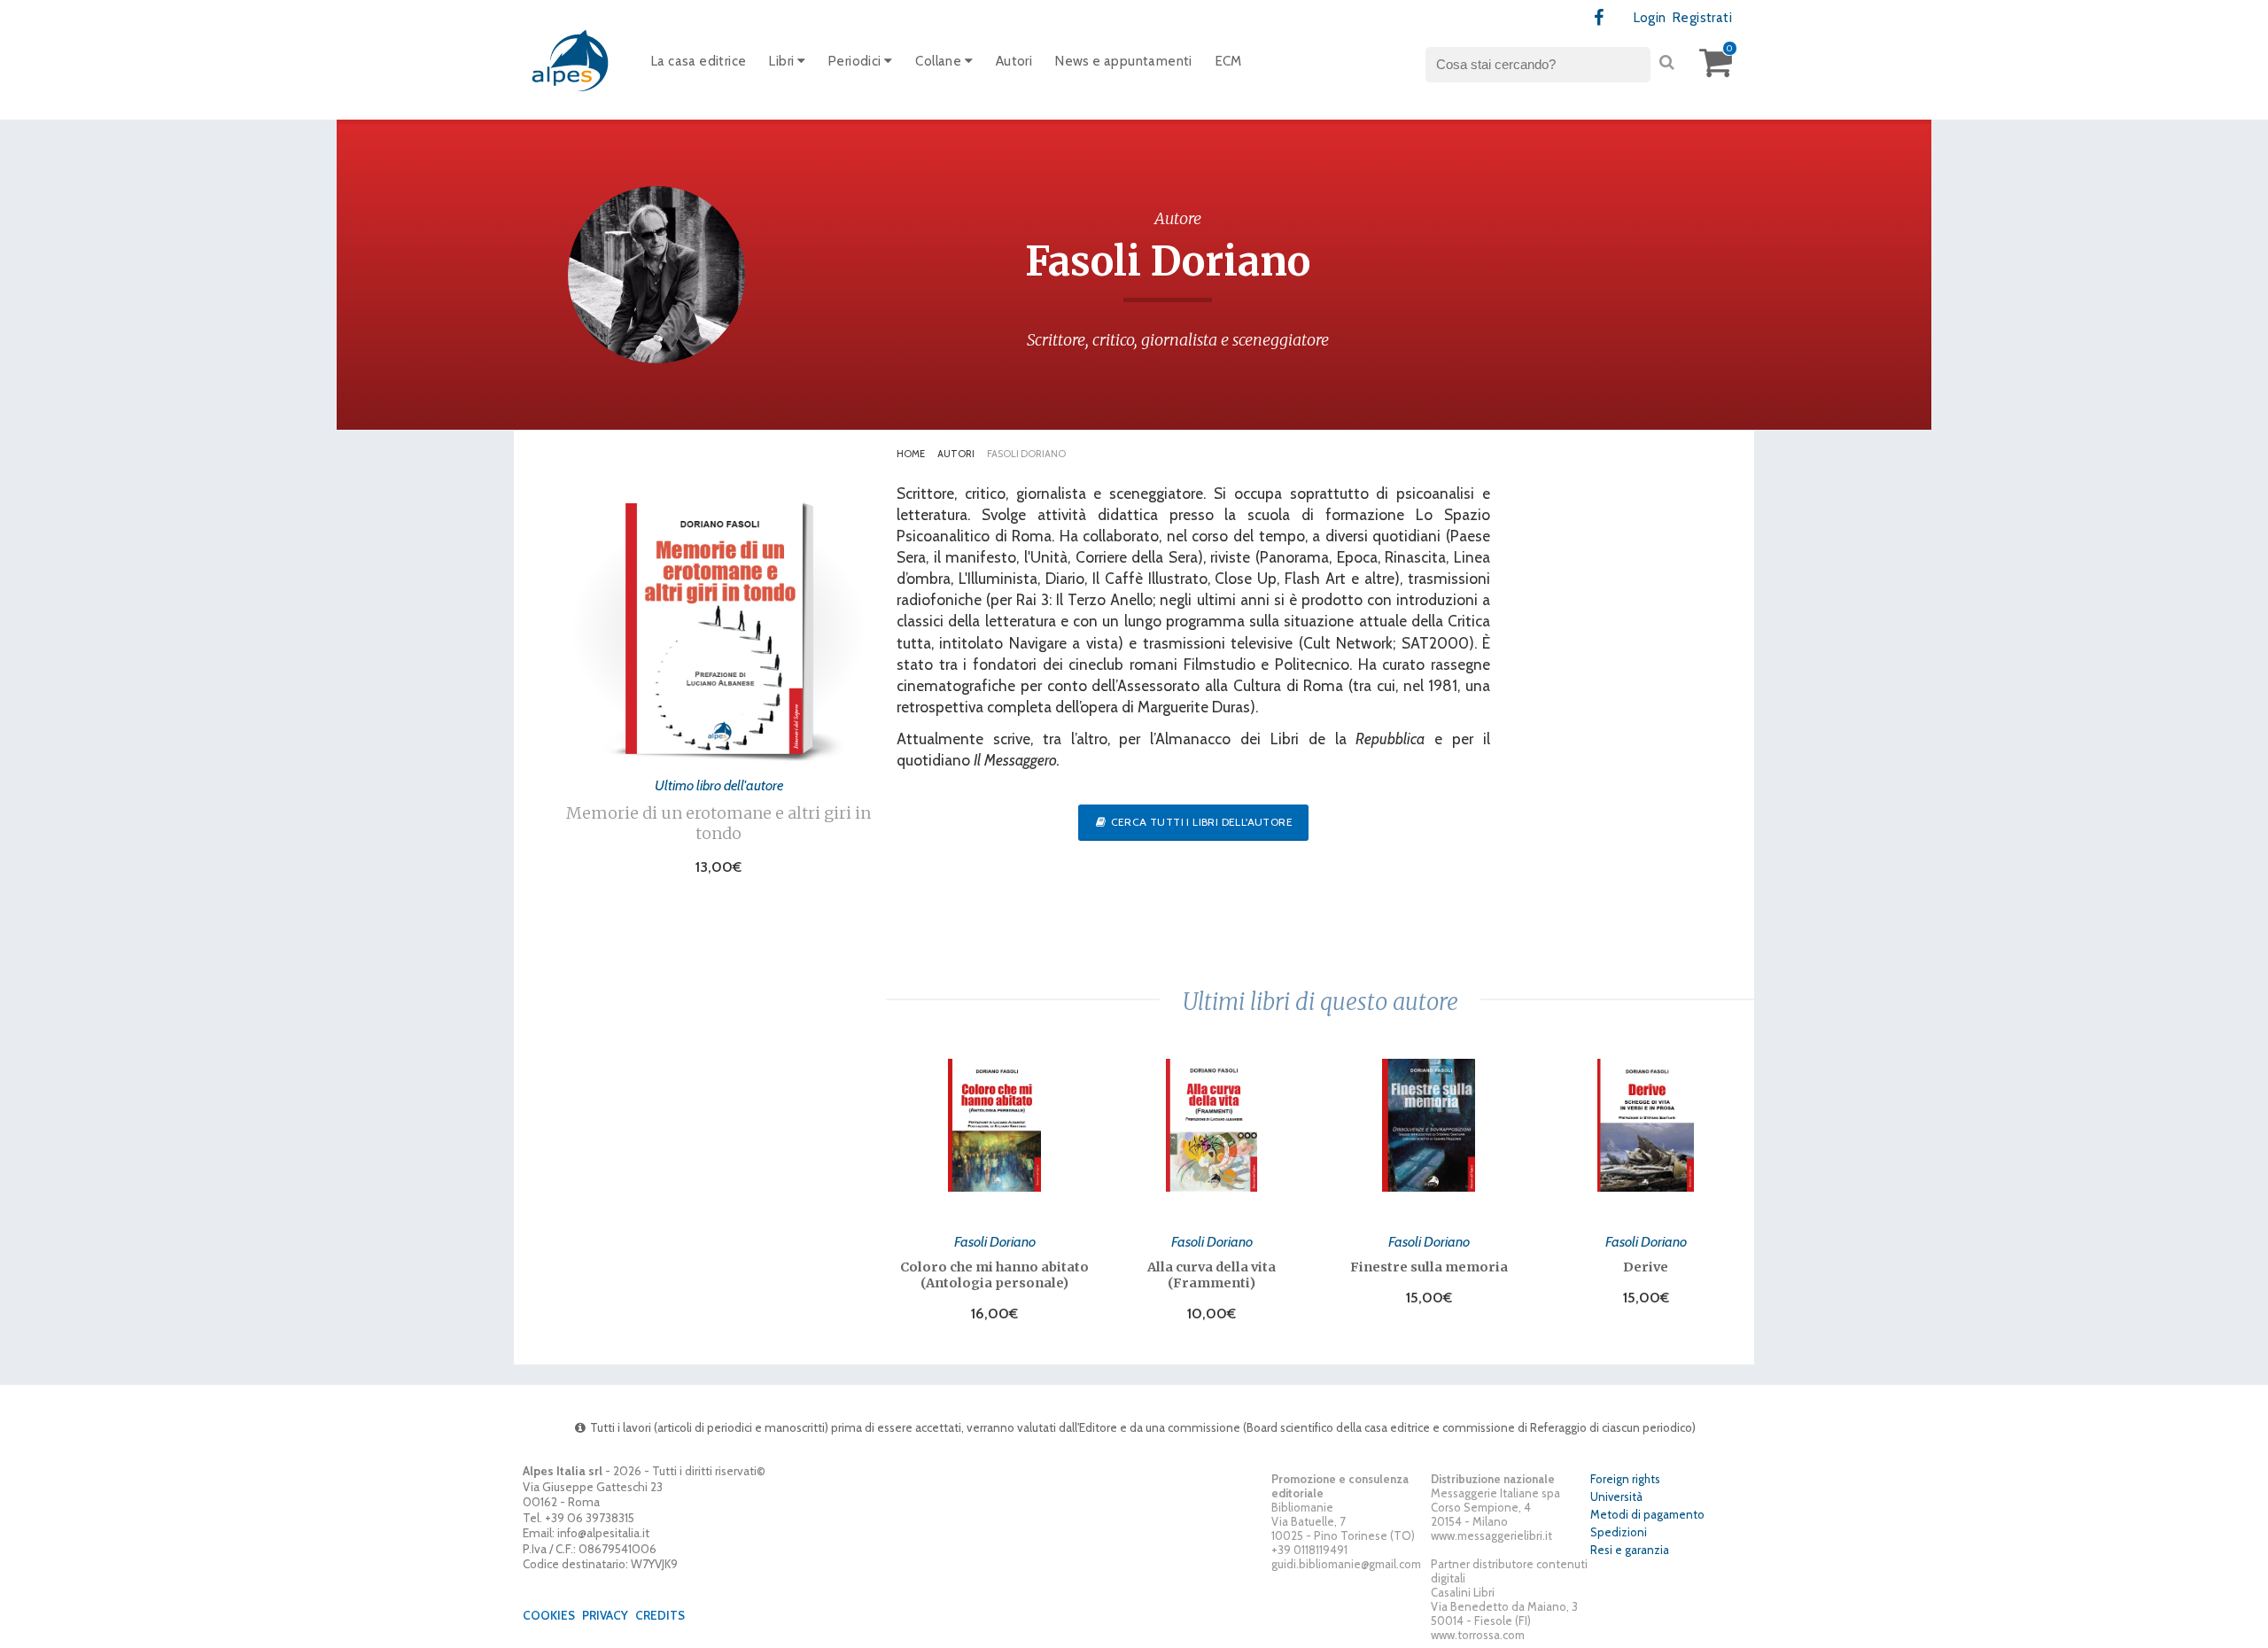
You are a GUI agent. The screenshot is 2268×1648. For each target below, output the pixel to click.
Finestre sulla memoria (1429, 1267)
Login (1650, 18)
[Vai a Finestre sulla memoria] (1429, 1125)
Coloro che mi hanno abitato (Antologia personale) (994, 1275)
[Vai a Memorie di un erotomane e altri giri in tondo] (714, 749)
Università (1616, 1496)
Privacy (605, 1615)
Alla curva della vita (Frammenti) (1212, 1275)
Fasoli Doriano (995, 1241)
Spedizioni (1619, 1532)
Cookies (549, 1615)
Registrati (1702, 18)
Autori (1014, 61)
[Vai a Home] (571, 60)
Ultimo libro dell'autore (719, 785)
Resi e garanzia (1630, 1550)
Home (911, 454)
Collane (940, 61)
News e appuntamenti (1124, 61)
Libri (783, 61)
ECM (1229, 61)
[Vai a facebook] (1600, 18)
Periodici (856, 61)
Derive (1646, 1267)
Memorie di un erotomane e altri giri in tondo (718, 823)
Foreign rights (1625, 1479)
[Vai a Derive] (1646, 1125)
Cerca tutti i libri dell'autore (1200, 822)
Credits (660, 1615)
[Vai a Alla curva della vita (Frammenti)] (1212, 1125)
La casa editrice (699, 61)
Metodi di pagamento (1647, 1514)
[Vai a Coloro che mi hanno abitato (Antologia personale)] (994, 1125)
